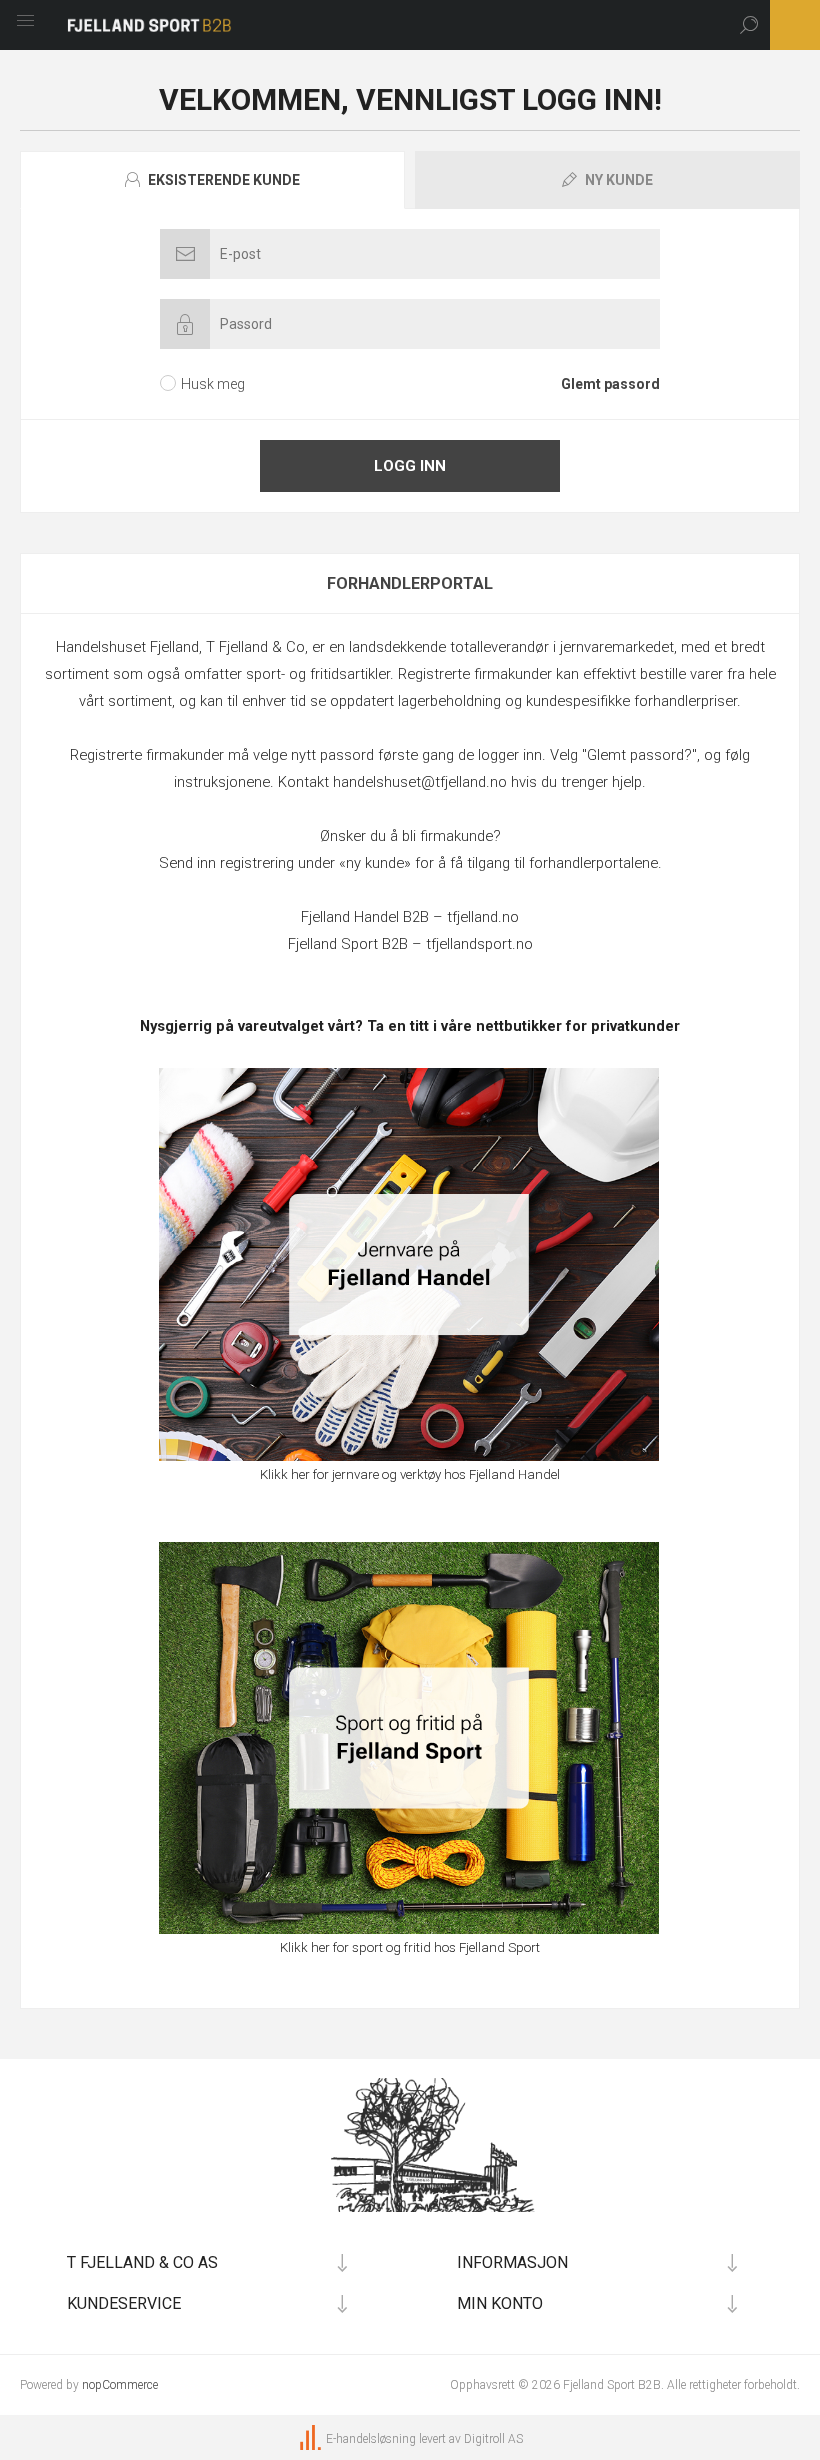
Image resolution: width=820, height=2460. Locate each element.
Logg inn (410, 466)
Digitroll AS (493, 2439)
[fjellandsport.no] (409, 1738)
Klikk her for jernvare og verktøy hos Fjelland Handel (410, 1474)
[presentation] (212, 180)
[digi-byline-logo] (312, 2439)
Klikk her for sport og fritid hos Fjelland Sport (410, 1947)
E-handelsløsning (371, 2439)
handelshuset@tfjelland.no (420, 782)
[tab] (215, 180)
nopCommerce (120, 2385)
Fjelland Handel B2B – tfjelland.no (410, 917)
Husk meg (213, 384)
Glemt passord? (639, 755)
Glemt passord (610, 384)
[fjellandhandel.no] (409, 1264)
